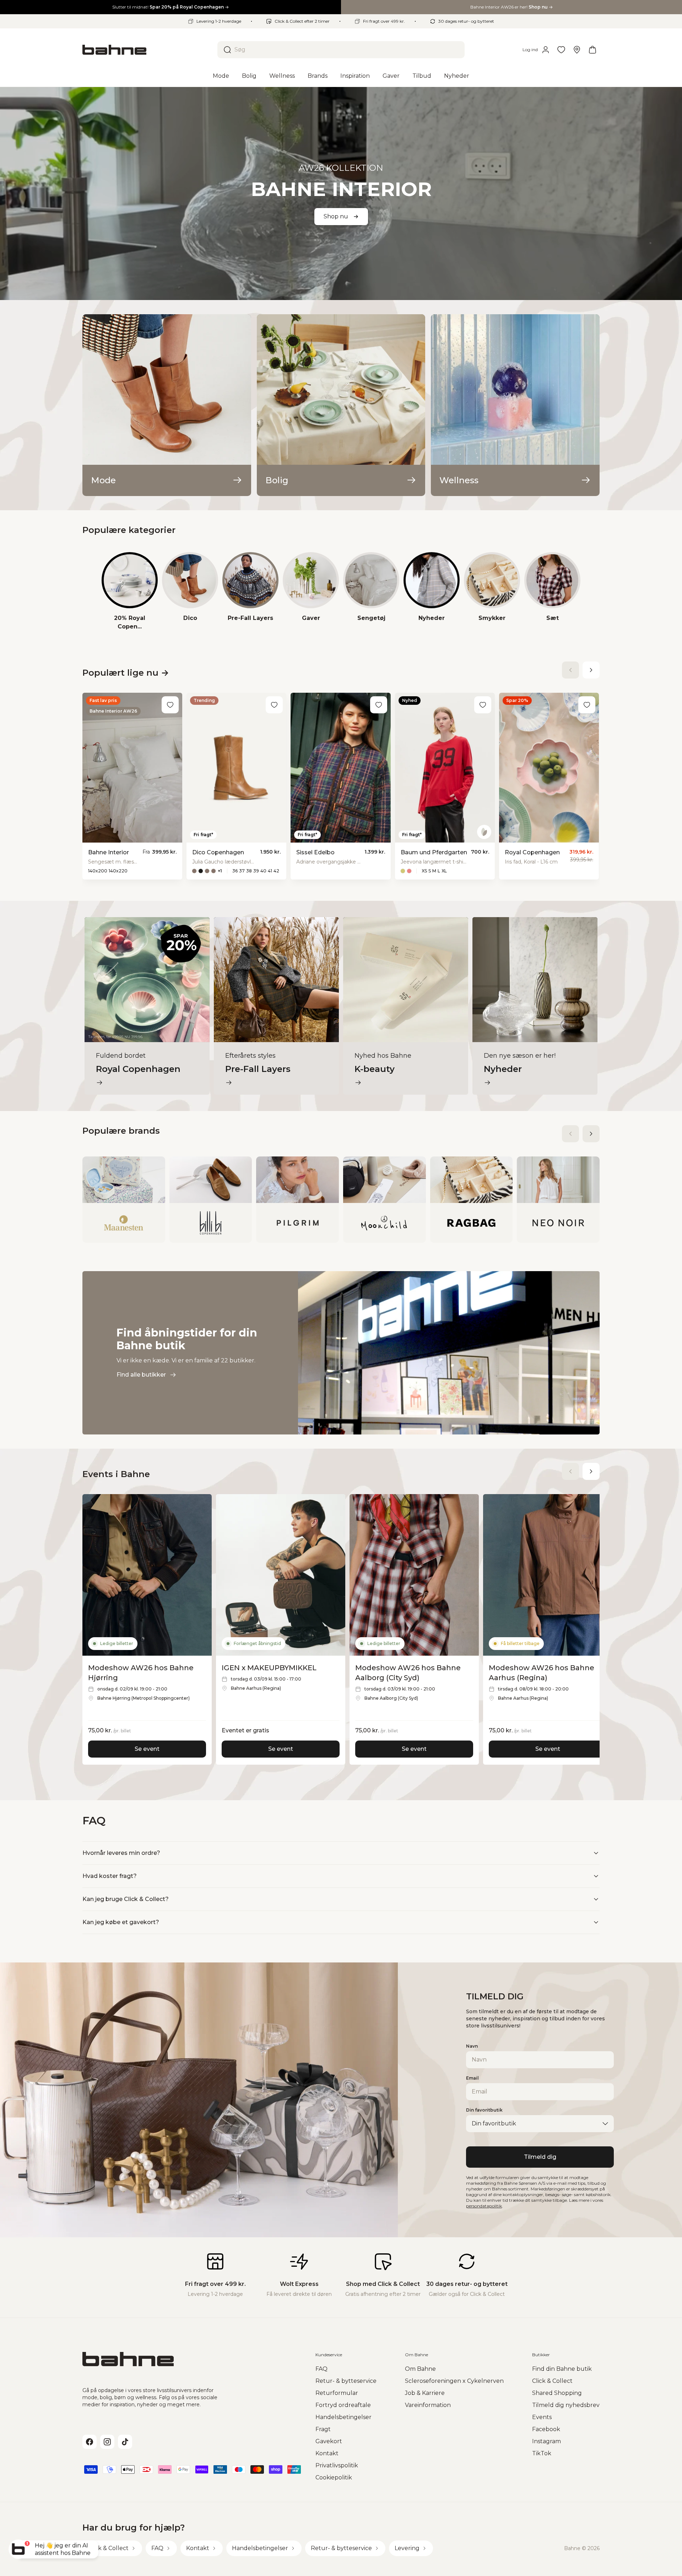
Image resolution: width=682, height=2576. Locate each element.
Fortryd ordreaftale (343, 2405)
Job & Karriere (425, 2393)
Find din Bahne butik (562, 2369)
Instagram (546, 2441)
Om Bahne (420, 2369)
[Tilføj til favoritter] (170, 705)
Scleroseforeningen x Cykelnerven (454, 2381)
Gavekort (329, 2441)
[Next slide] (591, 670)
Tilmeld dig (540, 2157)
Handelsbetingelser (343, 2417)
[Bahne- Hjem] (147, 50)
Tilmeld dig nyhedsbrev (566, 2405)
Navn (472, 2046)
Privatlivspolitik (337, 2465)
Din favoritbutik (484, 2110)
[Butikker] (577, 50)
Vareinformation (428, 2405)
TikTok (542, 2453)
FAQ (321, 2369)
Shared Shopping (557, 2393)
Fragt (323, 2429)
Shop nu (336, 216)
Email (472, 2078)
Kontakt (327, 2453)
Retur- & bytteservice (346, 2381)
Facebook (546, 2429)
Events (542, 2417)
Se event (147, 1749)
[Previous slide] (570, 670)
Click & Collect (552, 2381)
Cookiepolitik (334, 2477)
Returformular (337, 2393)
